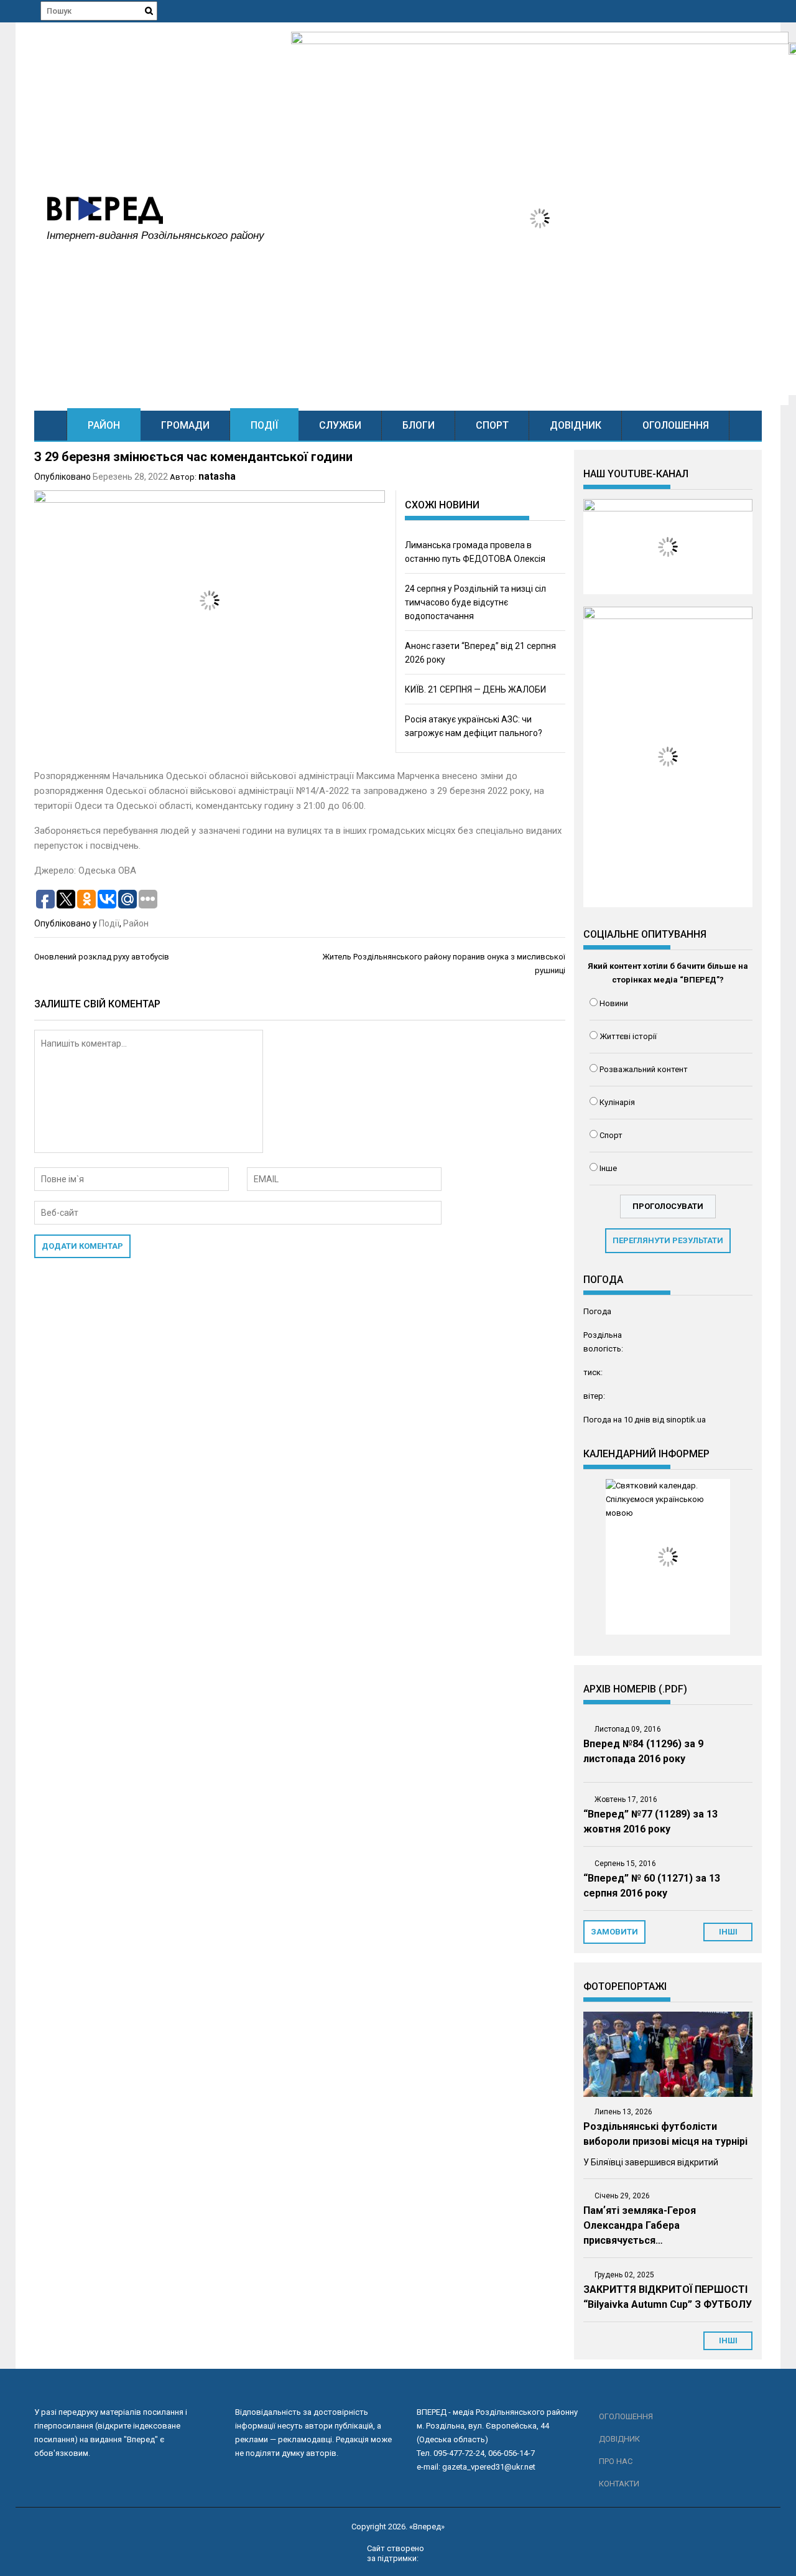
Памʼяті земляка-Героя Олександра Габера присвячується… (640, 2225)
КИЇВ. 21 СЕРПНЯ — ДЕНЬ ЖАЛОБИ (475, 689)
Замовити (614, 1932)
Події (264, 425)
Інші (728, 2340)
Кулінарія (617, 1102)
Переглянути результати (668, 1240)
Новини (614, 1003)
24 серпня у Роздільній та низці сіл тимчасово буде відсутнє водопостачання (475, 602)
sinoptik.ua (686, 1420)
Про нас (616, 2461)
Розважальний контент (644, 1069)
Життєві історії (628, 1036)
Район (104, 425)
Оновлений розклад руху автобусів (102, 957)
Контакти (619, 2484)
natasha (217, 476)
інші (728, 1932)
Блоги (419, 425)
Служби (340, 425)
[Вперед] (51, 425)
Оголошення (676, 425)
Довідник (576, 425)
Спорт (492, 425)
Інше (608, 1168)
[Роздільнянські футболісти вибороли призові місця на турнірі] (668, 2054)
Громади (185, 425)
